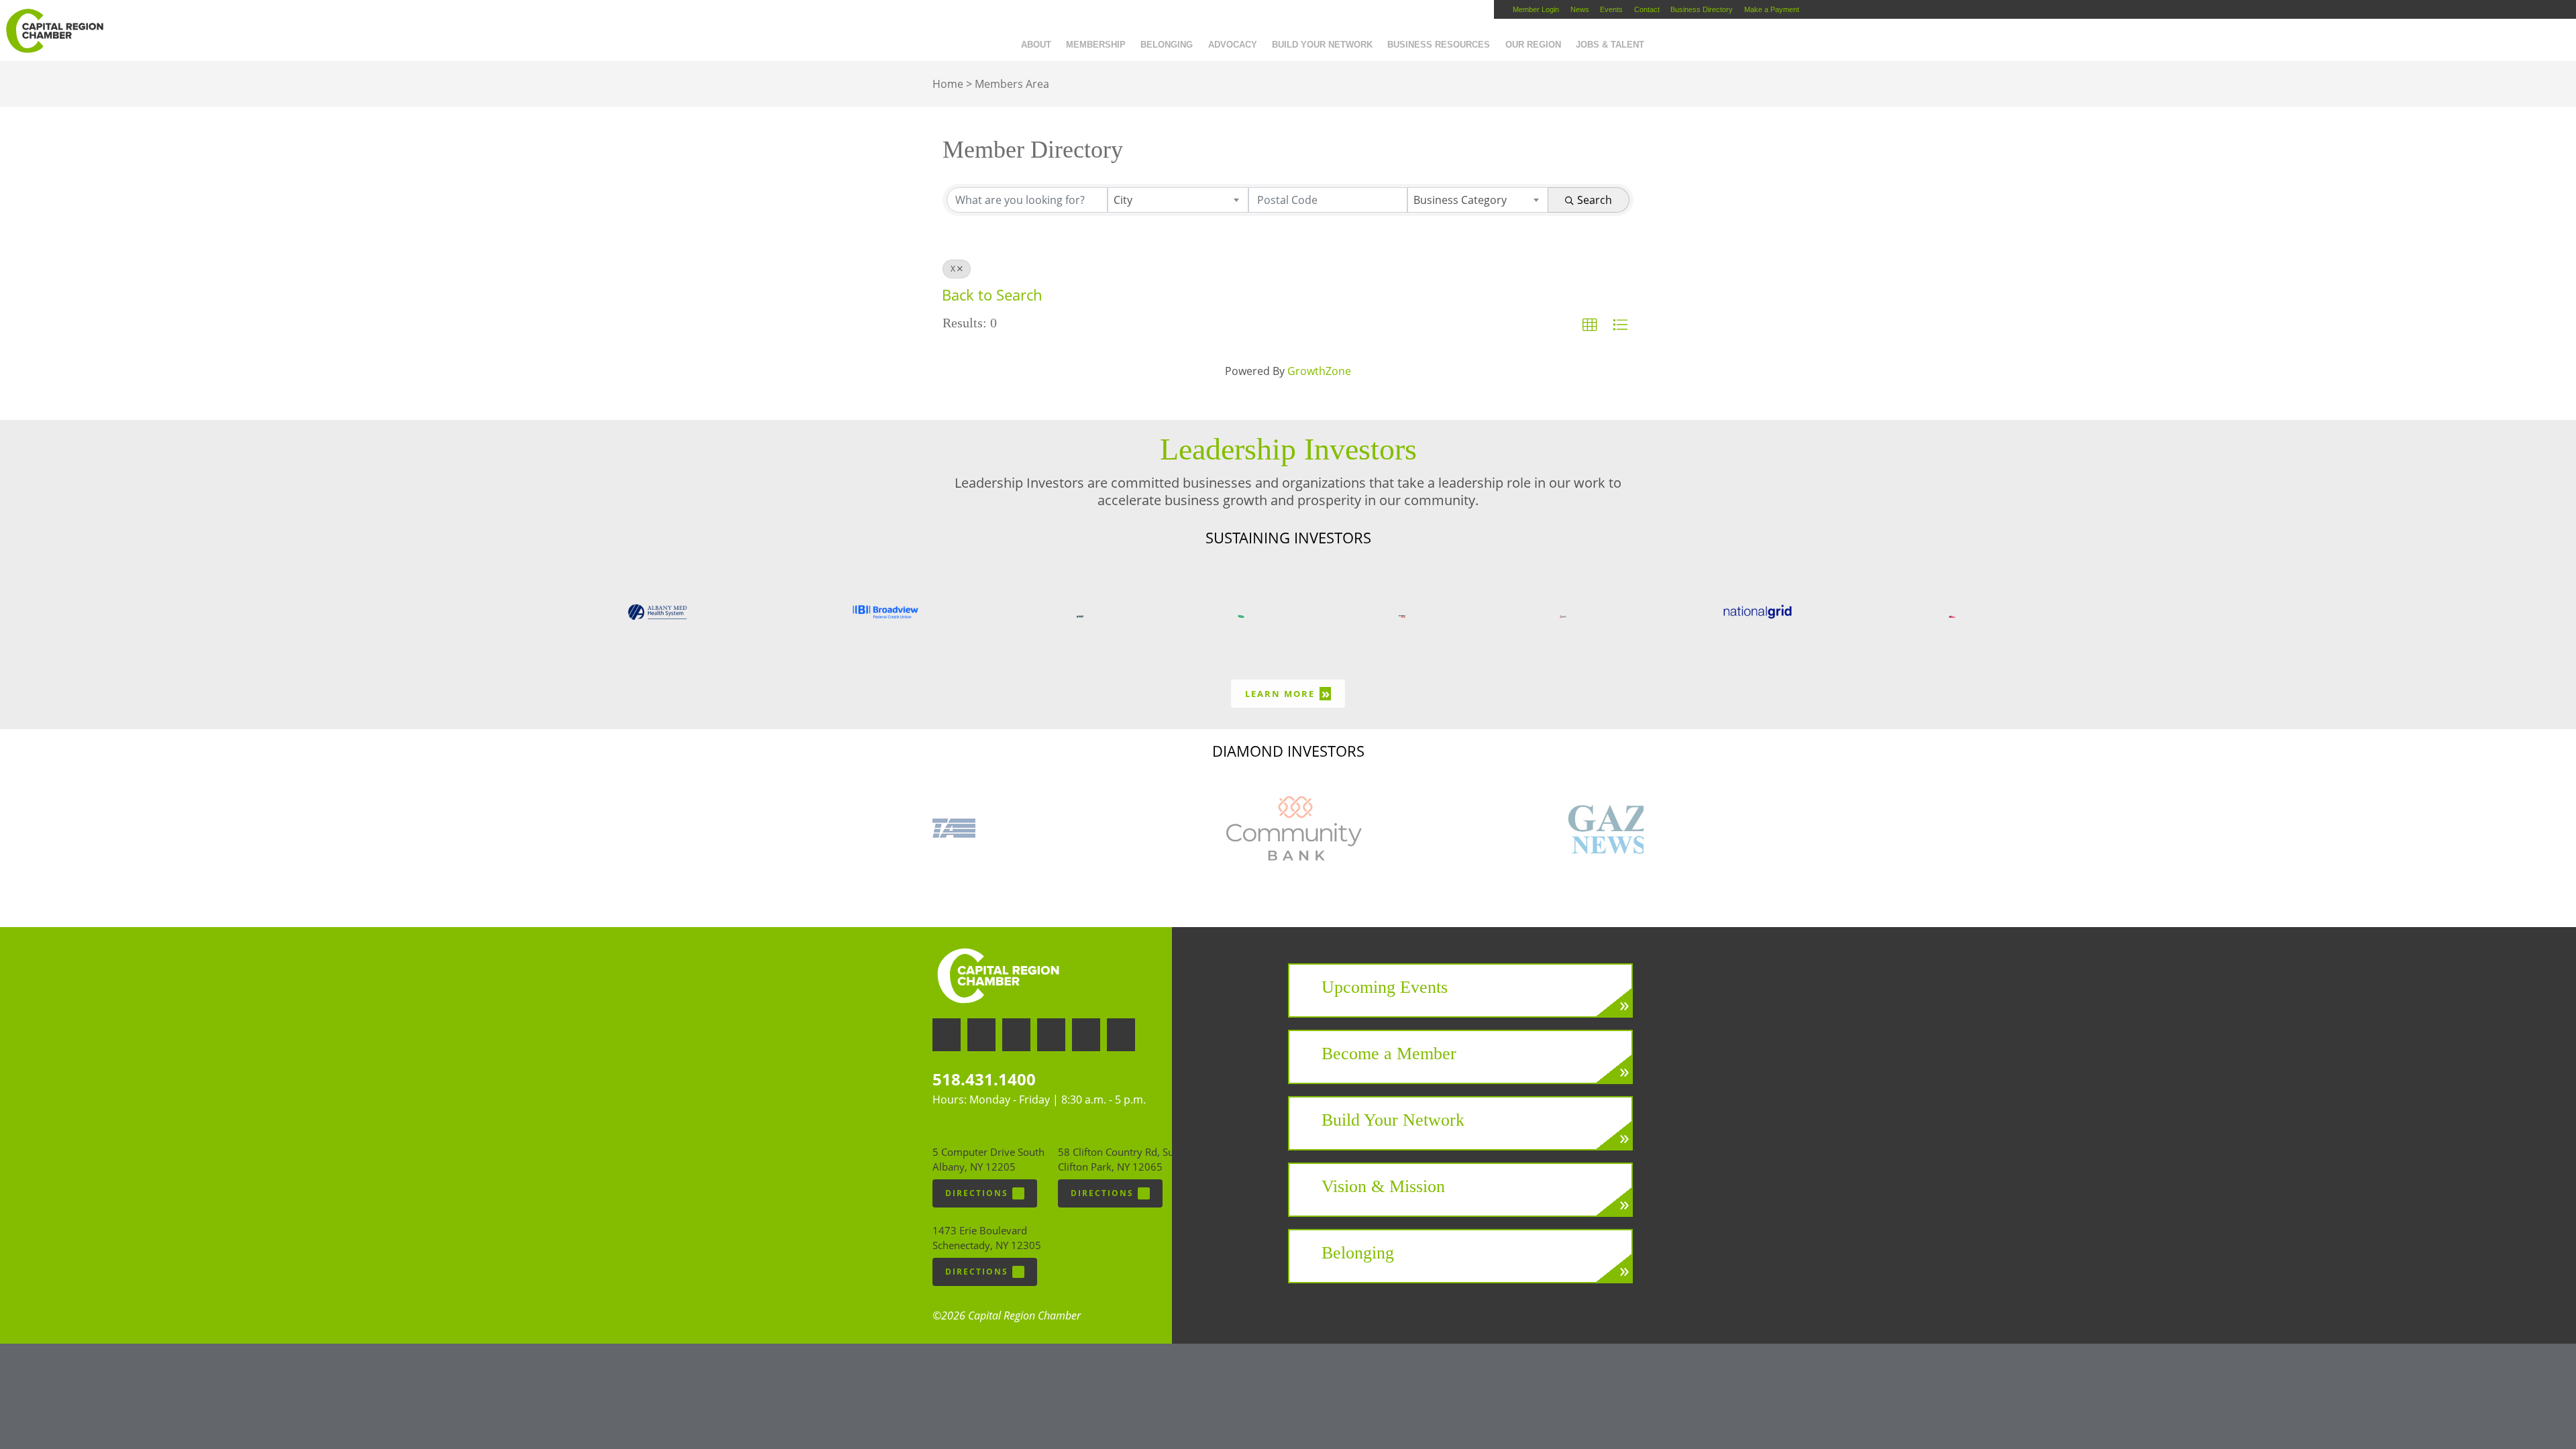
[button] (1590, 325)
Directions (977, 1193)
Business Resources (1439, 45)
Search (1595, 200)
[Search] (1659, 36)
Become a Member (1389, 1054)
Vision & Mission (1383, 1186)
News (1580, 9)
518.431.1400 (984, 1079)
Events (1611, 9)
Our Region (1533, 45)
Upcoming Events (1385, 987)
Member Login (1536, 9)
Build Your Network (1322, 45)
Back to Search (992, 295)
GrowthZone (1319, 371)
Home (948, 84)
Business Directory (1702, 9)
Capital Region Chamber (54, 31)
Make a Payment (1772, 9)
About (1036, 45)
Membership (1096, 45)
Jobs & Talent (1610, 45)
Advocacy (1233, 45)
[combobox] (1178, 200)
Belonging (1167, 45)
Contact (1647, 9)
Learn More (1288, 693)
